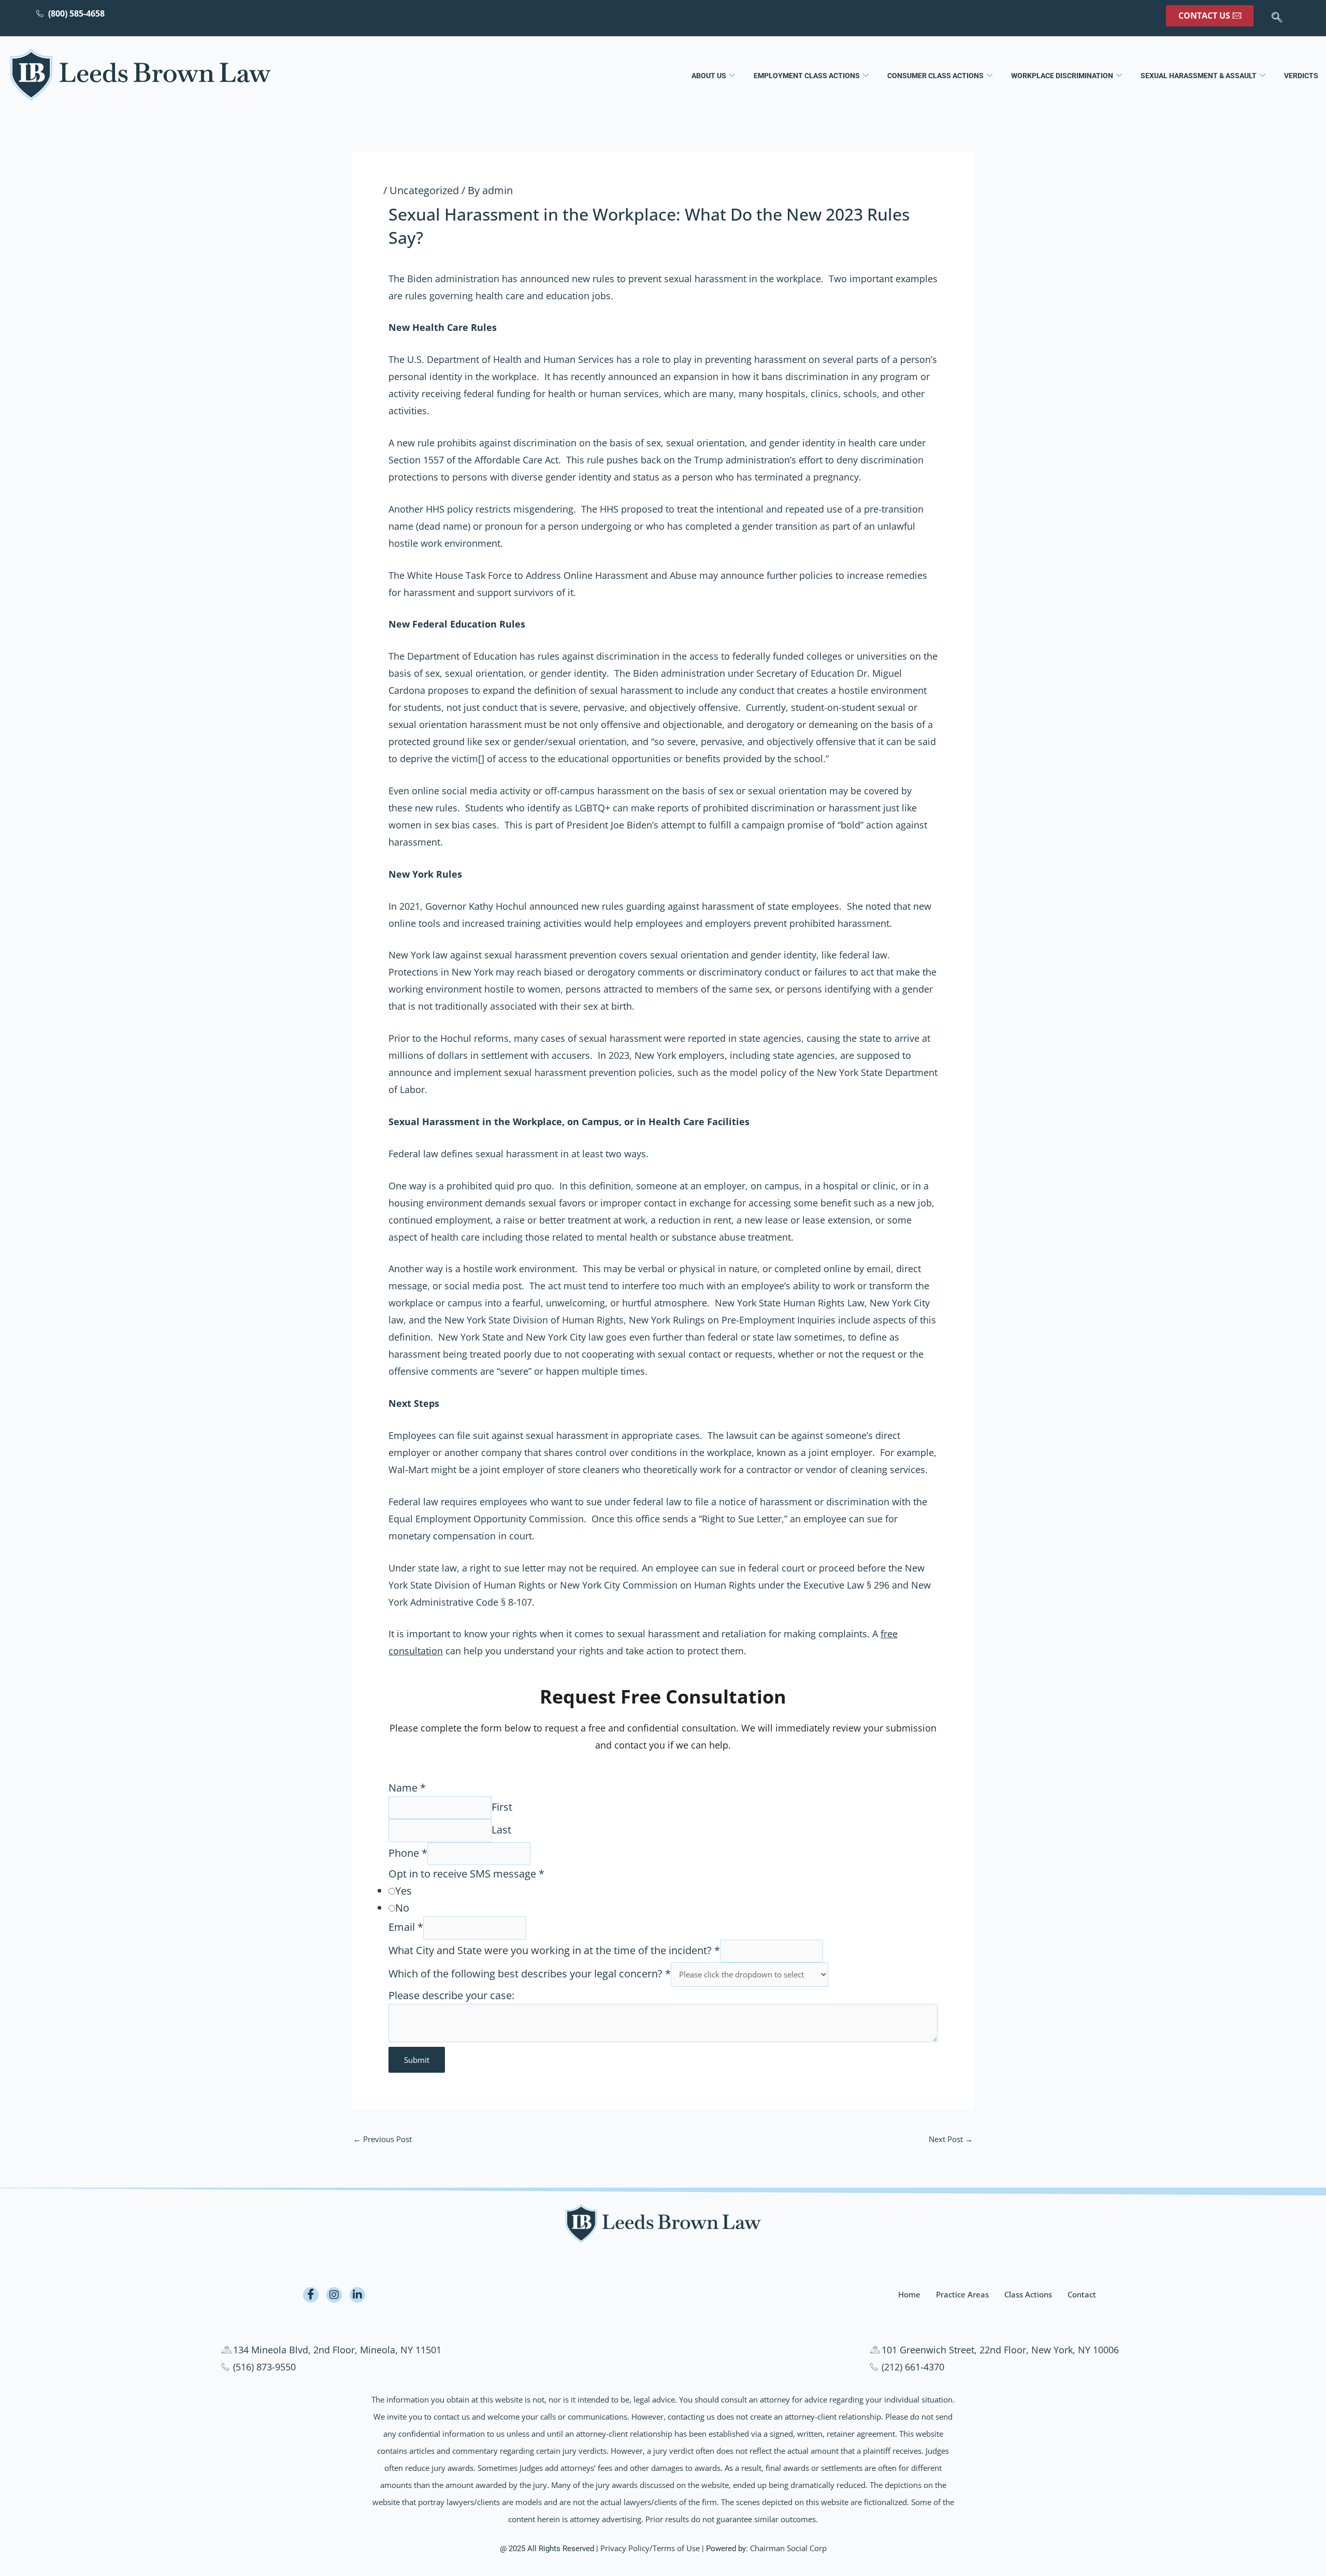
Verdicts (1301, 76)
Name (407, 1788)
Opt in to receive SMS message (466, 1874)
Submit (417, 2060)
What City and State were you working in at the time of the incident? (554, 1950)
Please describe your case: (451, 1995)
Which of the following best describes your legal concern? (530, 1974)
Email (406, 1927)
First (502, 1807)
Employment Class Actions (807, 76)
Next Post (951, 2139)
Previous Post (383, 2139)
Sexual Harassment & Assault (1199, 76)
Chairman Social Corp (788, 2548)
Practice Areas (962, 2294)
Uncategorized (424, 190)
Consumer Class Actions (935, 76)
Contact (1082, 2294)
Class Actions (1028, 2294)
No (402, 1908)
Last (501, 1830)
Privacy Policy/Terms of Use (650, 2548)
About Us (709, 76)
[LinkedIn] (357, 2295)
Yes (403, 1891)
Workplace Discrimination (1062, 76)
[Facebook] (311, 2295)
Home (909, 2294)
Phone (408, 1853)
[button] (1277, 18)
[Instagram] (334, 2295)
